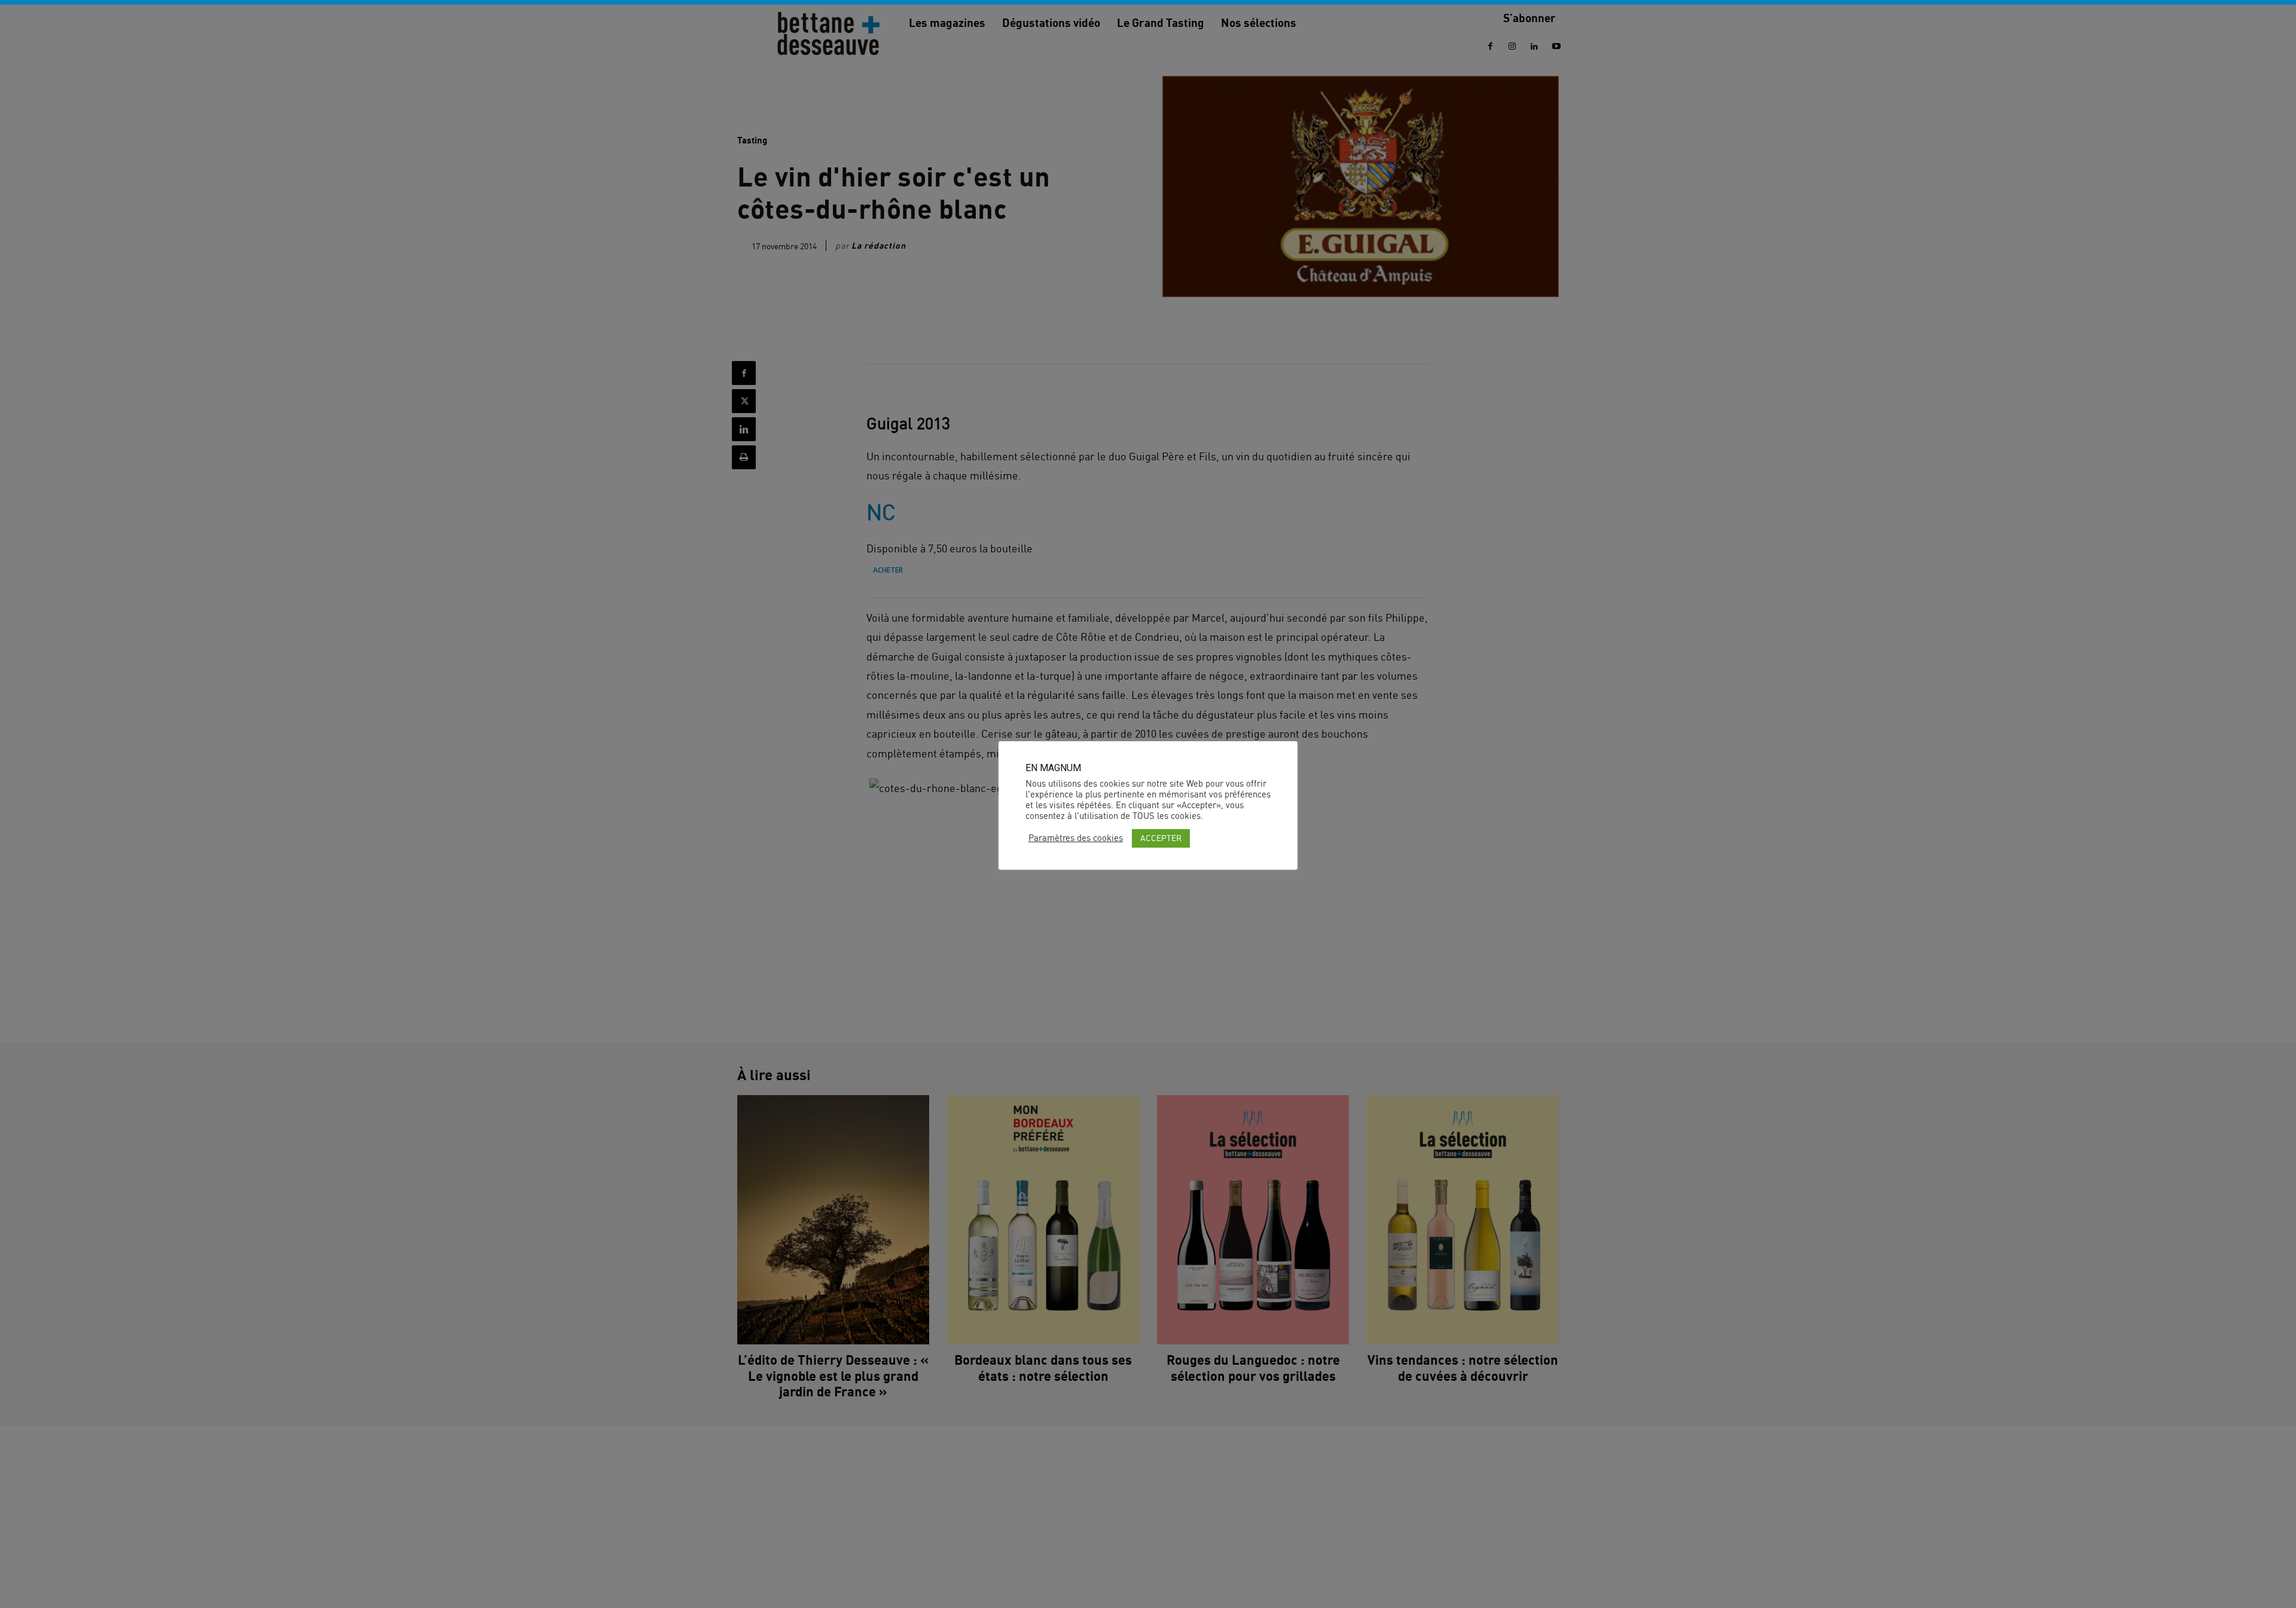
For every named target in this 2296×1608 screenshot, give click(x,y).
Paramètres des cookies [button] (1076, 838)
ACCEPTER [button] (1161, 838)
